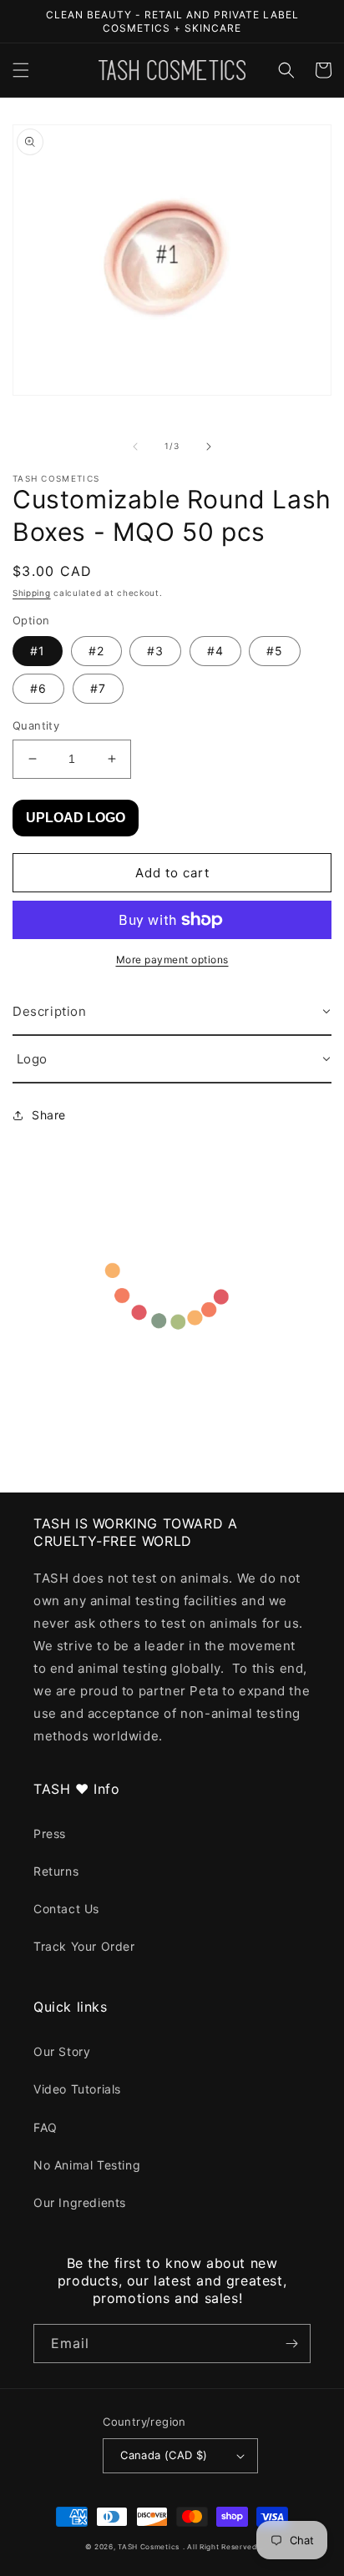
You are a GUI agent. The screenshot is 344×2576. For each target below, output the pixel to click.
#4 (215, 651)
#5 (275, 651)
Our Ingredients (80, 2202)
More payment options (172, 960)
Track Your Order (84, 1946)
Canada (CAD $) (164, 2455)
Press (50, 1834)
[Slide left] (135, 447)
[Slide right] (209, 447)
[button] (21, 70)
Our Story (62, 2051)
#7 (98, 688)
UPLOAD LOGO (76, 818)
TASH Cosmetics (149, 2547)
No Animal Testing (87, 2165)
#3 (155, 651)
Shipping (32, 593)
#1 (38, 651)
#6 (38, 688)
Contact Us (66, 1909)
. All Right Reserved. (221, 2547)
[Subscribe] (291, 2344)
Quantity (36, 725)
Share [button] (49, 1115)
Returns (56, 1871)
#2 (96, 651)
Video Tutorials (77, 2089)
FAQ (46, 2127)
